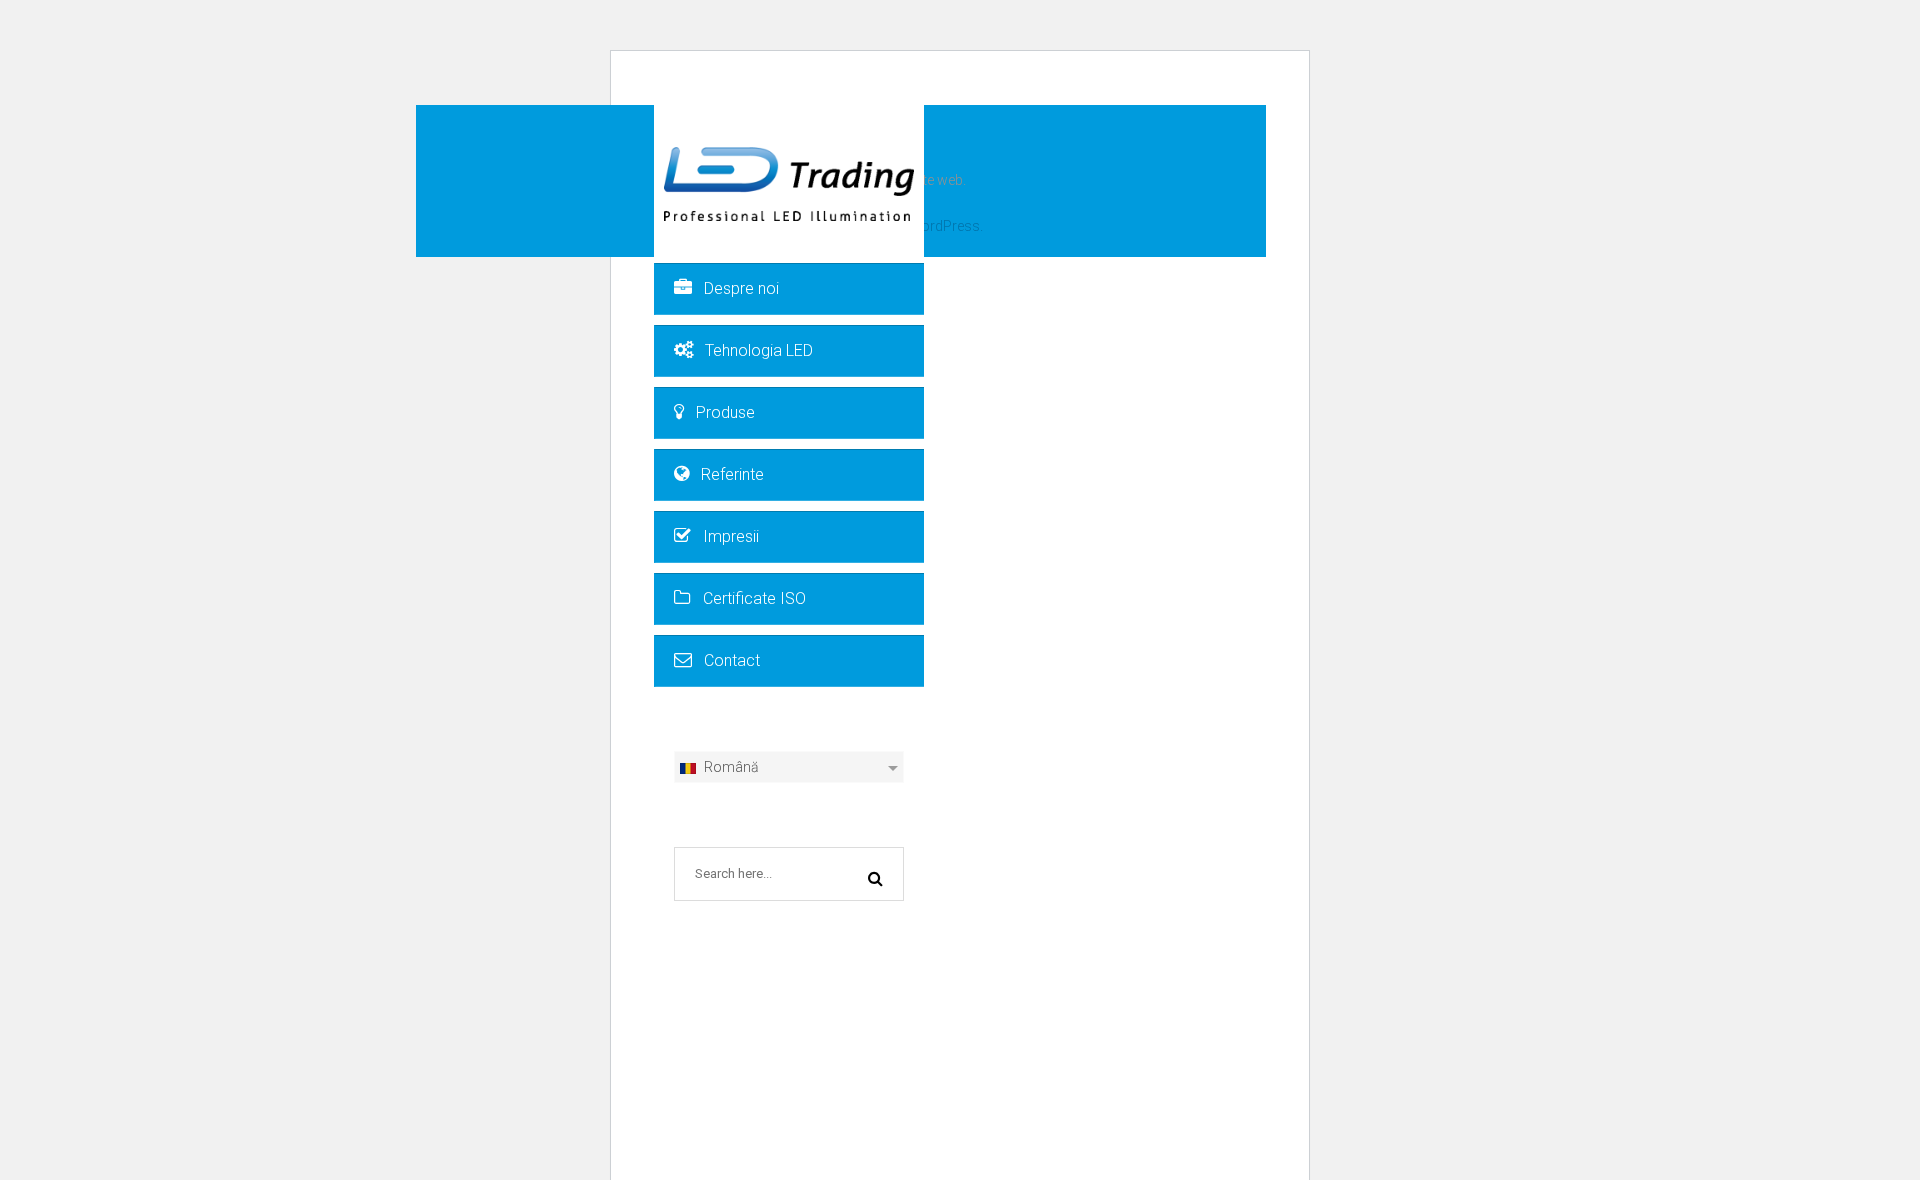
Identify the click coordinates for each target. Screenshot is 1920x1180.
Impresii (731, 536)
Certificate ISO (754, 598)
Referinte (732, 474)
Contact (732, 660)
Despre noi (741, 288)
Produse (725, 412)
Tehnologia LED (759, 350)
